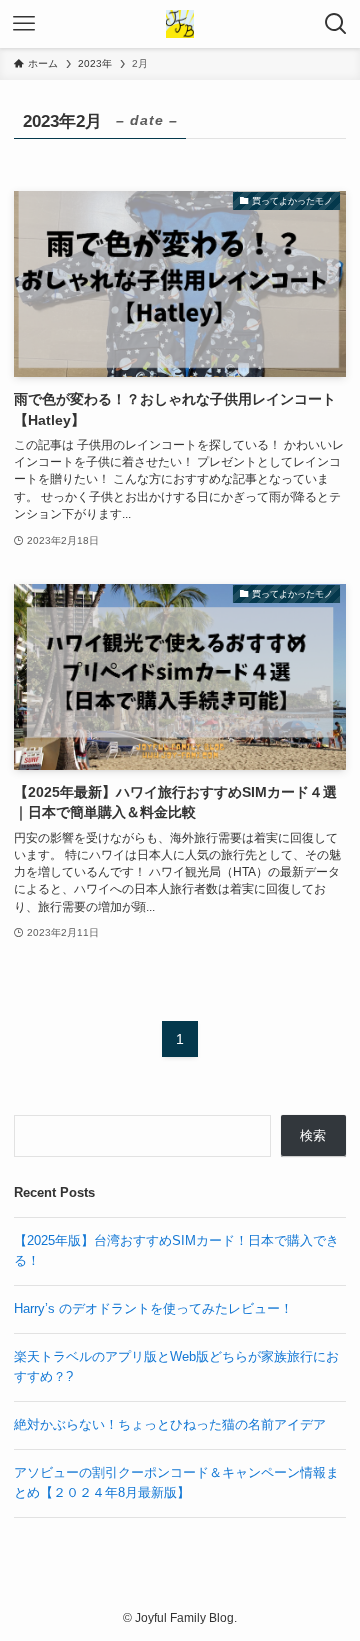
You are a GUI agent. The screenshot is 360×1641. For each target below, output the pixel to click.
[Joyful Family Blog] (180, 24)
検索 (313, 1135)
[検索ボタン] (336, 24)
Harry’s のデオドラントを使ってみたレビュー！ (153, 1308)
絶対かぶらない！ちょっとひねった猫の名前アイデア (170, 1424)
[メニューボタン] (24, 24)
